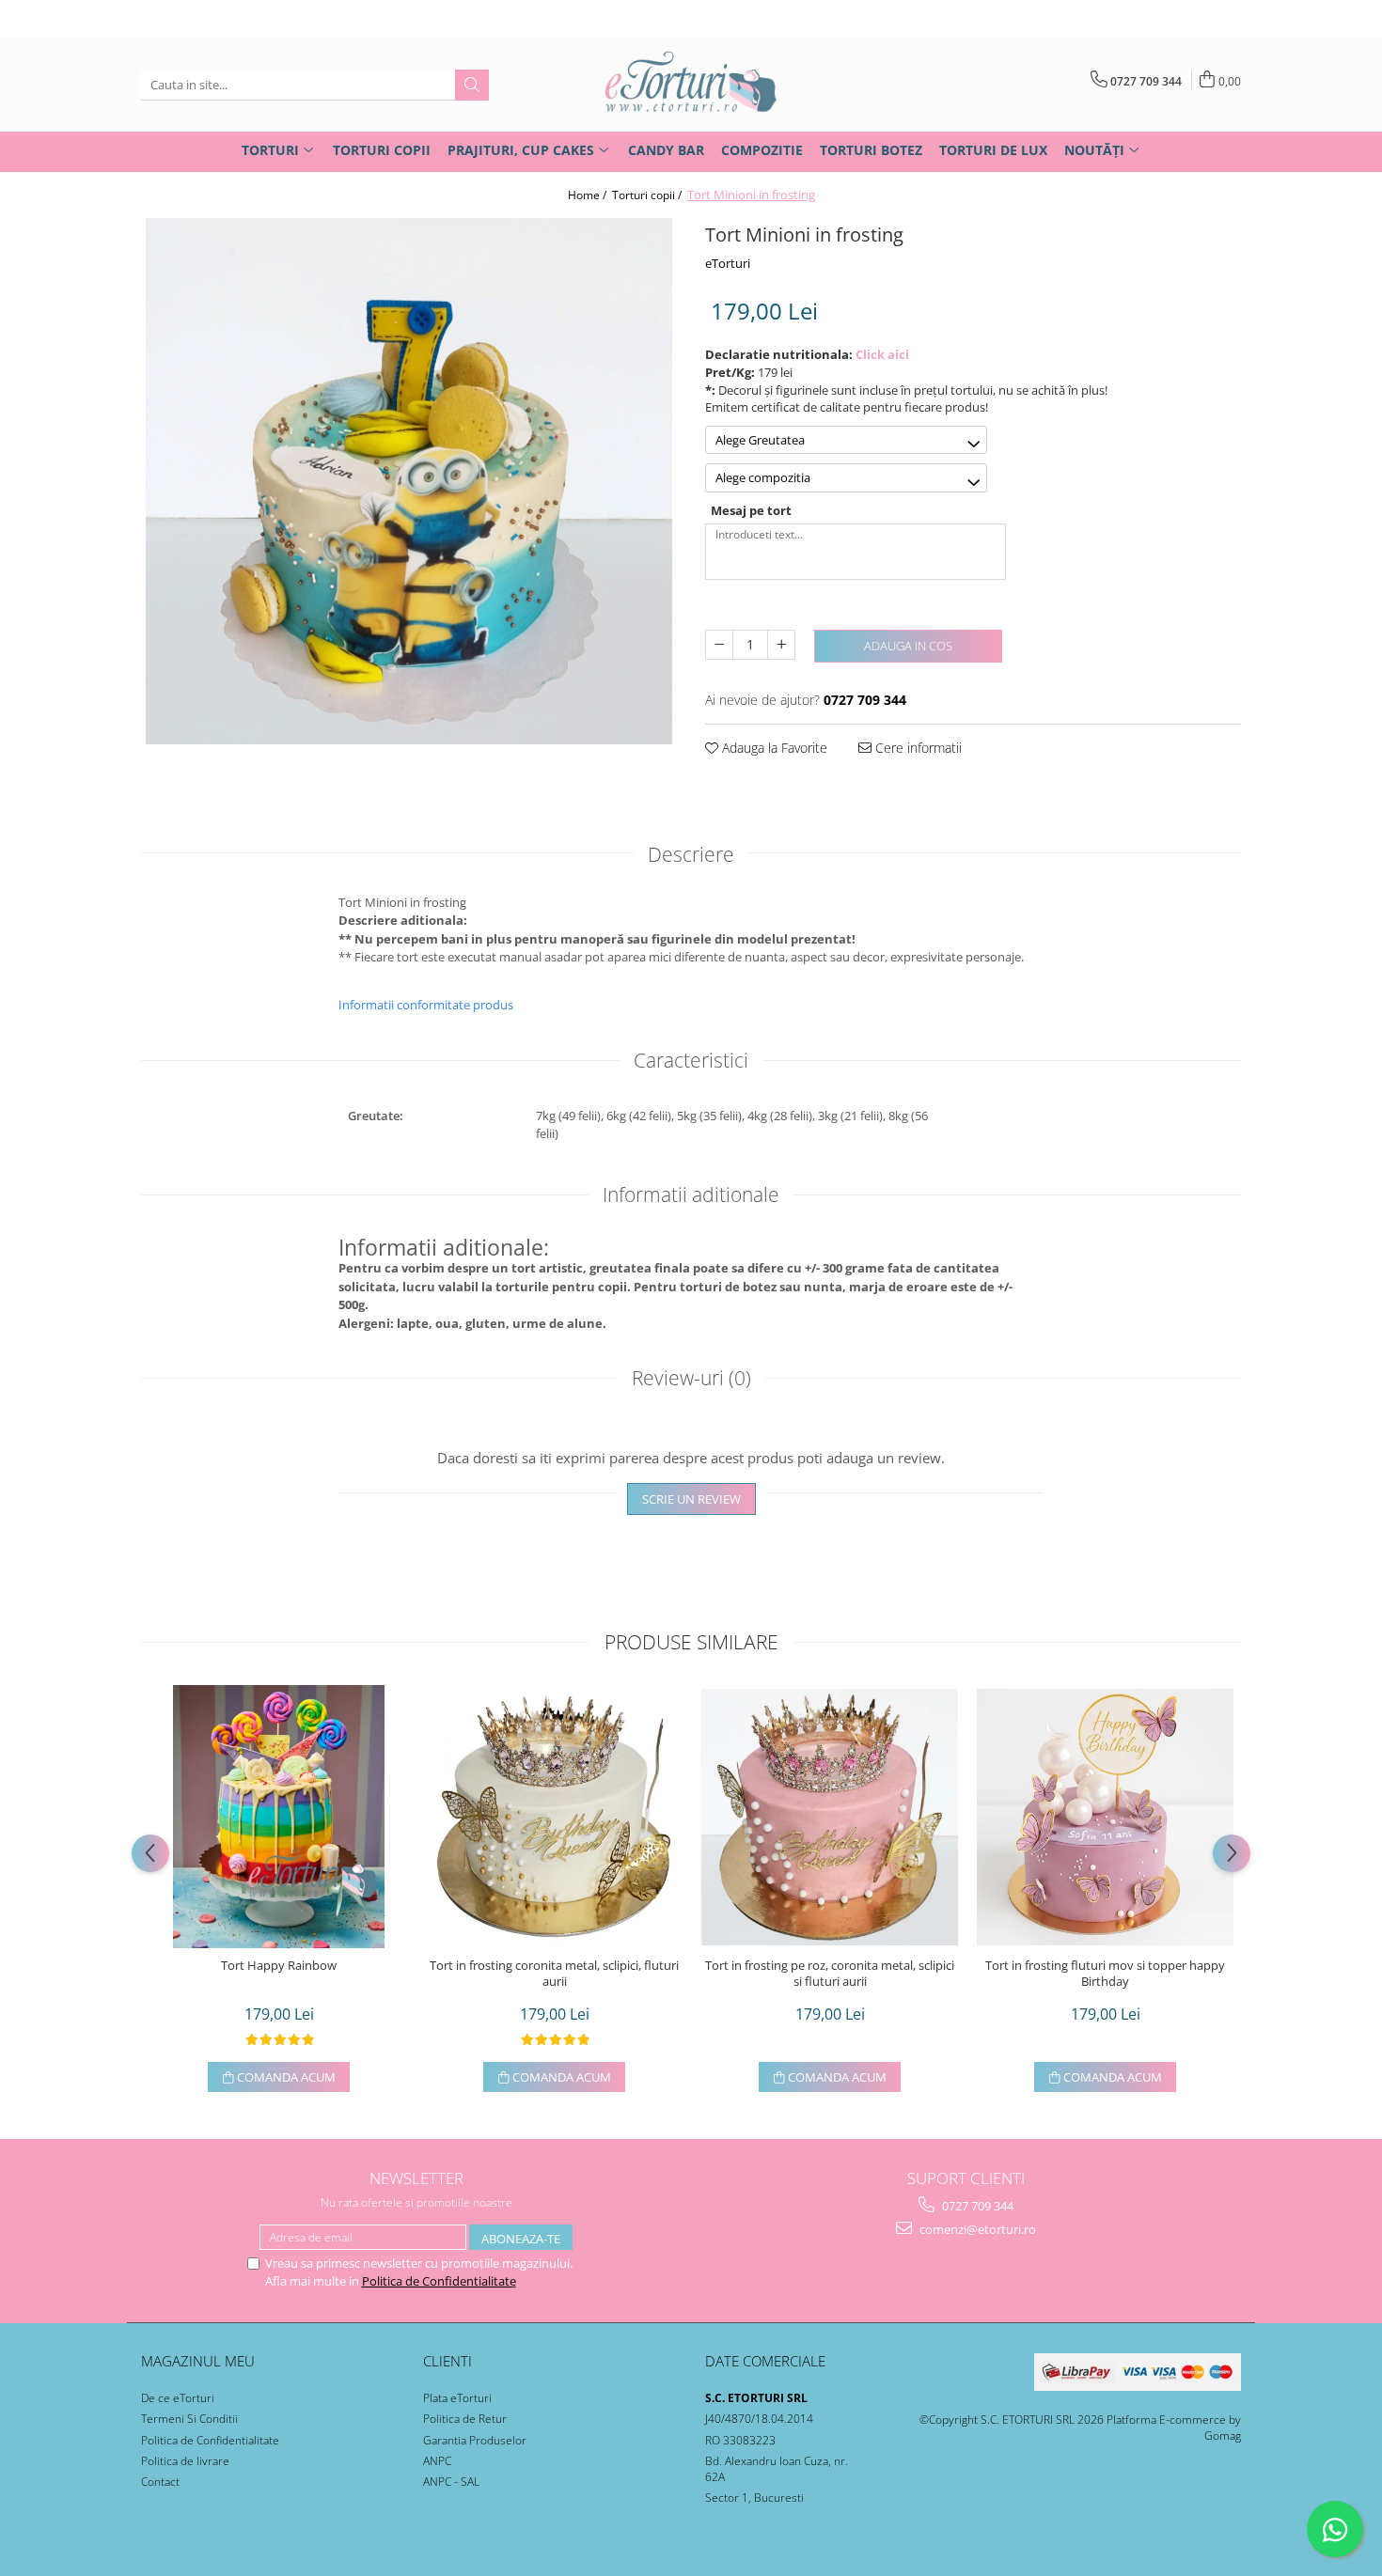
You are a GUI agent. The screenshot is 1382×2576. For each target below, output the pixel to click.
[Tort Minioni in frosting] (409, 481)
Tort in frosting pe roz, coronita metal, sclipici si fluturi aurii (830, 1974)
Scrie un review (691, 1499)
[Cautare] (472, 85)
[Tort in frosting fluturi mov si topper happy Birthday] (1105, 1817)
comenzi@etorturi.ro (976, 2229)
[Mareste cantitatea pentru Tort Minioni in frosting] (781, 645)
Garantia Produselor (475, 2440)
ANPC (437, 2461)
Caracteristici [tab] (691, 1060)
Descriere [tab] (691, 854)
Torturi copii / (648, 195)
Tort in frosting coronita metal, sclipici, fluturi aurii (554, 1974)
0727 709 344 (976, 2206)
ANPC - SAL (451, 2482)
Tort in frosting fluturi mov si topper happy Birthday (1105, 1974)
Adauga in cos (908, 646)
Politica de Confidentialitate (439, 2281)
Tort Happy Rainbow (279, 1966)
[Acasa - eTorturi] (691, 85)
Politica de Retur (465, 2419)
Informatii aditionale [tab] (691, 1194)
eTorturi (728, 263)
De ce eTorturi (178, 2398)
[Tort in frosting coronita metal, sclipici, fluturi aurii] (554, 1817)
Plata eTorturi (457, 2398)
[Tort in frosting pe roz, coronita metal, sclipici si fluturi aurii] (830, 1817)
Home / (589, 195)
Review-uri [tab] (691, 1378)
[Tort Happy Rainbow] (279, 1817)
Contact (160, 2482)
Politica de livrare (185, 2461)
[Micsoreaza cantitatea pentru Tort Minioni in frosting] (719, 645)
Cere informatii (917, 748)
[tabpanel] (409, 481)
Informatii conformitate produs (426, 1005)
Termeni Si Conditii (189, 2419)
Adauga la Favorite (773, 748)
